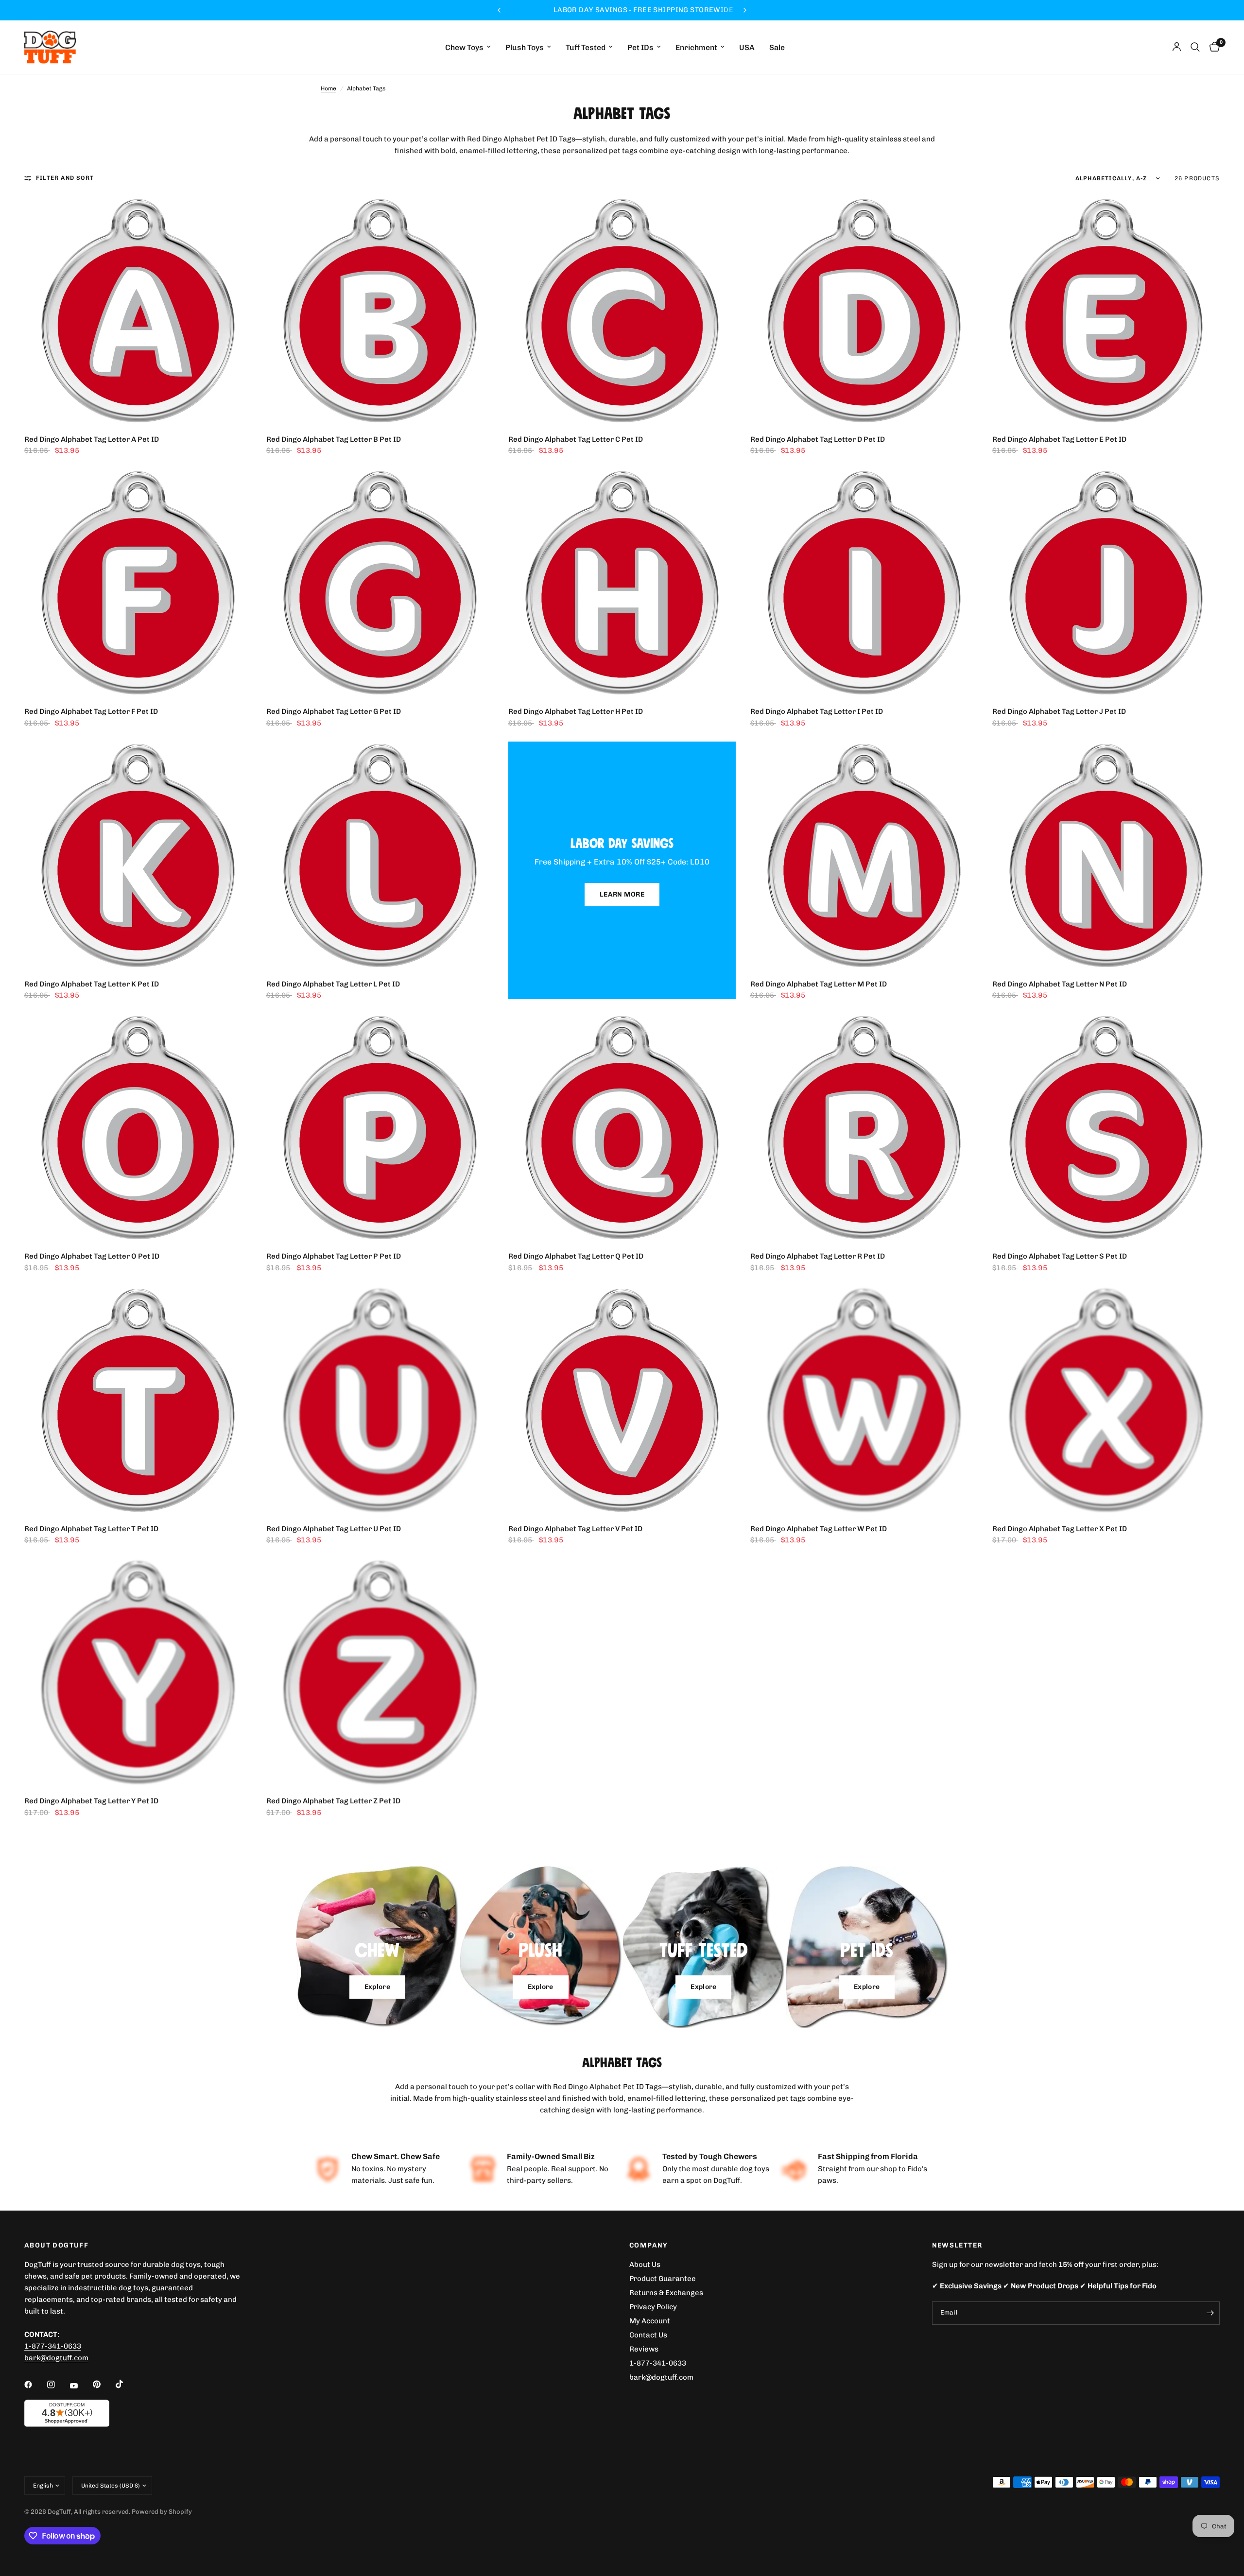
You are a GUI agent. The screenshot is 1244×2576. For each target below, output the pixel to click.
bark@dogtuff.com (661, 2377)
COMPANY (649, 2246)
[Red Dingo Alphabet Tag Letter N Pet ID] (1106, 855)
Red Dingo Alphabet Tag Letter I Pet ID (817, 711)
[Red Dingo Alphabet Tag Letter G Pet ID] (380, 583)
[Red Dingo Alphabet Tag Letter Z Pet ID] (380, 1672)
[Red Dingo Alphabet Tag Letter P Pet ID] (380, 1127)
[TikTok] (126, 2384)
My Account (650, 2321)
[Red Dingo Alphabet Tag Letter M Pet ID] (864, 855)
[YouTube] (81, 2386)
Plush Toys (525, 47)
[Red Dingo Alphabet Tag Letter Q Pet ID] (622, 1127)
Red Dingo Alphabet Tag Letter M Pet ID (819, 984)
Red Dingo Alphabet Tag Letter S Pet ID (1060, 1256)
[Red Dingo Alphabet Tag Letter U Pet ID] (380, 1400)
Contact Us (648, 2335)
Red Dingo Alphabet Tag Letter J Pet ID (1059, 711)
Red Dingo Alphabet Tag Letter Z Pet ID (333, 1801)
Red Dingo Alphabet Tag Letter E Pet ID (1059, 439)
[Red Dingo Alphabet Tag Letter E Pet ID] (1106, 311)
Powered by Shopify (162, 2512)
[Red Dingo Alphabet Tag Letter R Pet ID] (864, 1127)
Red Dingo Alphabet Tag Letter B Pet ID (334, 439)
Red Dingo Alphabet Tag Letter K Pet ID (92, 984)
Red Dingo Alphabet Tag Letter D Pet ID (818, 439)
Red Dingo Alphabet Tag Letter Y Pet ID (91, 1801)
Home (328, 88)
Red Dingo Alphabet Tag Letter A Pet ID (92, 439)
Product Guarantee (663, 2279)
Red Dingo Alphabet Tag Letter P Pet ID (334, 1256)
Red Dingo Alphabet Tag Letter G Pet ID (334, 711)
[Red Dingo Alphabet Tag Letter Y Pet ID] (138, 1672)
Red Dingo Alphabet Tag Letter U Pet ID (334, 1529)
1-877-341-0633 (53, 2346)
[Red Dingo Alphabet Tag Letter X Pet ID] (1106, 1400)
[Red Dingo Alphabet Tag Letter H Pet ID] (622, 583)
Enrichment (696, 47)
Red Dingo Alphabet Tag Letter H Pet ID (576, 711)
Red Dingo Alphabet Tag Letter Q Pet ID (576, 1256)
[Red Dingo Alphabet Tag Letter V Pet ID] (622, 1400)
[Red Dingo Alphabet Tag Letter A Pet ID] (138, 311)
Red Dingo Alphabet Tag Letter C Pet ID (576, 439)
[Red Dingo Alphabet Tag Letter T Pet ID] (138, 1400)
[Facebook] (35, 2385)
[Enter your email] (1210, 2313)
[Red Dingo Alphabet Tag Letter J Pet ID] (1106, 583)
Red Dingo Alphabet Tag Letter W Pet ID (819, 1529)
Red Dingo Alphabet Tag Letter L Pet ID (333, 984)
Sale (777, 47)
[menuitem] (468, 47)
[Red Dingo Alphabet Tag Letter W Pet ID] (864, 1400)
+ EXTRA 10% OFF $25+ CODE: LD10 (672, 10)
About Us (645, 2265)
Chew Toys (464, 47)
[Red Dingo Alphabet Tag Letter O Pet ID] (138, 1127)
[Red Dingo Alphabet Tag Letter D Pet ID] (864, 311)
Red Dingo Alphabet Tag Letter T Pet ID (91, 1529)
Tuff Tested (586, 47)
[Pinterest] (104, 2384)
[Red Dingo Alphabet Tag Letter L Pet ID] (380, 855)
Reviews (644, 2349)
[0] (1212, 47)
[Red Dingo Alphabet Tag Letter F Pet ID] (138, 583)
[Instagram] (58, 2385)
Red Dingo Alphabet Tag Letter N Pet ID (1060, 984)
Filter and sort (65, 178)
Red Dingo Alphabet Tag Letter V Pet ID (575, 1529)
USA (747, 47)
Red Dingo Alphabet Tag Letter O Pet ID (92, 1256)
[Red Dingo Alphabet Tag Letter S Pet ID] (1106, 1127)
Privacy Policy (653, 2307)
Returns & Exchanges (666, 2293)
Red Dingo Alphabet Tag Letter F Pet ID (91, 711)
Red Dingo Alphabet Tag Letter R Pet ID (818, 1256)
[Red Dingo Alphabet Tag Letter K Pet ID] (138, 855)
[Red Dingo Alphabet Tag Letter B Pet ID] (380, 311)
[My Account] (1177, 47)
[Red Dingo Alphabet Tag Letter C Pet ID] (622, 311)
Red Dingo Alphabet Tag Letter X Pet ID (1060, 1529)
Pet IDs (640, 47)
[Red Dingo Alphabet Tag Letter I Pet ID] (864, 583)
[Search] (1195, 47)
